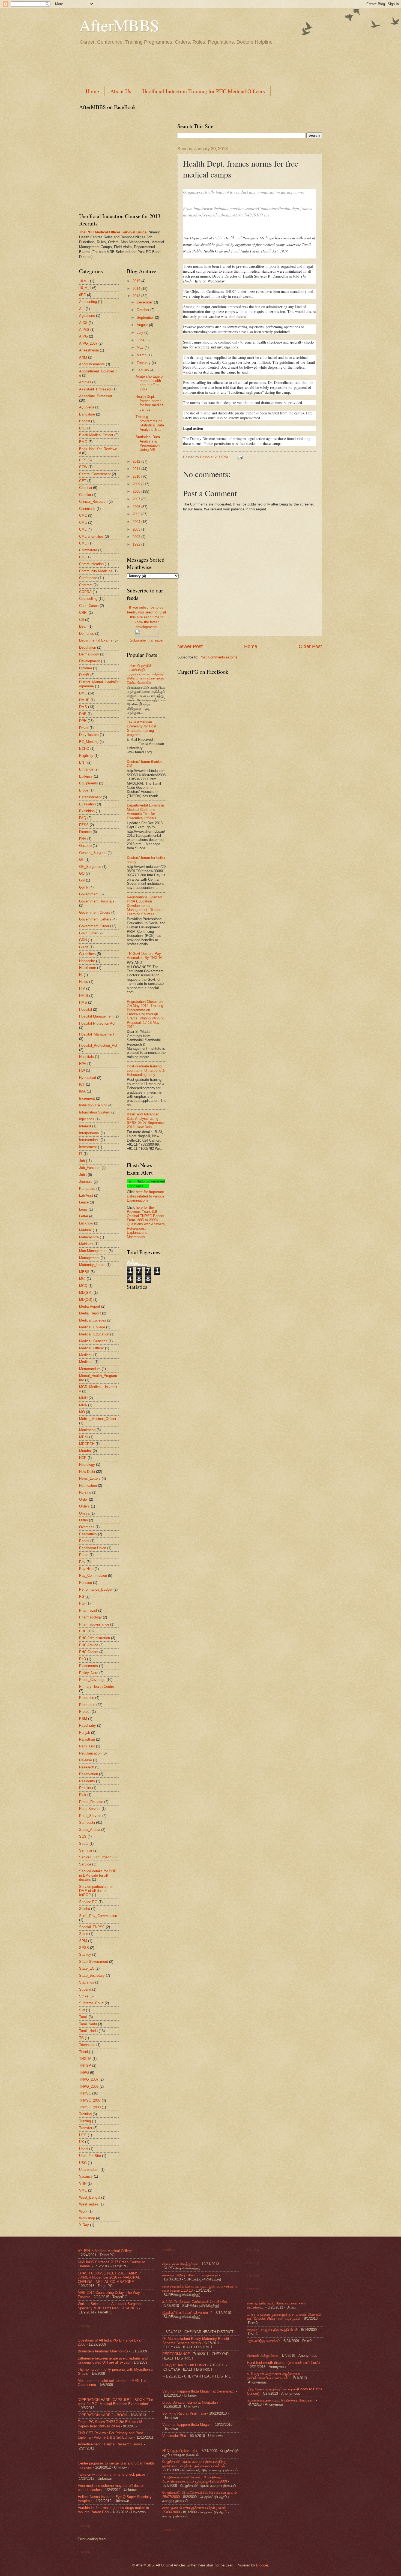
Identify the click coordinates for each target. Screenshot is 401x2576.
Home (92, 91)
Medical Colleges (93, 1320)
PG (82, 1597)
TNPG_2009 (89, 2086)
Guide (84, 947)
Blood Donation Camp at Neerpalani (190, 2402)
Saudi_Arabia (90, 1830)
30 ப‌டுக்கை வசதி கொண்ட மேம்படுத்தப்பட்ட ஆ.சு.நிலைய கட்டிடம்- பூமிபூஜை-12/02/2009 (195, 2479)
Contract (86, 585)
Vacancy (86, 2176)
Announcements (92, 364)
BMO (83, 442)
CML (83, 529)
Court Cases (89, 606)
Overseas (87, 1527)
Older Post (310, 646)
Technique (87, 2045)
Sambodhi (87, 1823)
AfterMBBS (119, 25)
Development (89, 661)
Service (85, 1864)
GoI (82, 880)
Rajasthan (87, 1739)
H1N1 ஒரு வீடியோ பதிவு (180, 2451)
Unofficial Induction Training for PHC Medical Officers (204, 91)
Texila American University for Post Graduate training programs (142, 728)
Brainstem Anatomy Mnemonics (103, 2351)
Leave (84, 1202)
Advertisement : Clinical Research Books (110, 2444)
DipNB (84, 675)
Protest (85, 1712)
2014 (137, 289)
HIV (82, 988)
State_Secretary (92, 1975)
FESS (84, 825)
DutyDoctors (89, 735)
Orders (84, 1506)
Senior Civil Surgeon (95, 1857)
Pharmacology (90, 1617)
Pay (82, 1562)
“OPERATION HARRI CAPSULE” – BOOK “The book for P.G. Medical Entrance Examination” (115, 2402)
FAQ (83, 818)
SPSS (84, 1948)
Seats (84, 1844)
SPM (83, 1941)
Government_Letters (95, 919)
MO (82, 1412)
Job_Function (90, 1168)
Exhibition (87, 811)
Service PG (88, 1902)
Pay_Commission (93, 1576)
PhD (83, 1659)
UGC (83, 2135)
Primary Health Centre (97, 1686)
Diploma (86, 668)
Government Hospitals (97, 901)
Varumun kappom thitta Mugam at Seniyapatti (198, 2391)
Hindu (84, 982)
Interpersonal (89, 1133)
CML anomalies (91, 536)
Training (85, 2114)
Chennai (86, 488)
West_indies (89, 2204)
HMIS (84, 996)
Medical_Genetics (93, 1341)
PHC (83, 1631)
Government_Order (94, 926)
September (146, 318)
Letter (84, 1216)
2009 (137, 484)
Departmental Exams (96, 640)
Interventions (89, 1140)
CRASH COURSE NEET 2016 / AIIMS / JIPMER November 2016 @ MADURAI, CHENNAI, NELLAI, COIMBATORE (109, 2277)
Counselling (88, 599)
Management (89, 1258)
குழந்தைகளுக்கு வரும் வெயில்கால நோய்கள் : (281, 2400)
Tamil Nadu (88, 2024)
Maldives (86, 1244)
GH (82, 860)
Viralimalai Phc (174, 2436)
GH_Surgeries (90, 867)
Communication (91, 564)
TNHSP (85, 2065)
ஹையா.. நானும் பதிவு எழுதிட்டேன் (272, 2330)
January (143, 370)
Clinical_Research (93, 502)
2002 (137, 537)
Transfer (86, 2128)
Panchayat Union (93, 1548)
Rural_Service (90, 1816)
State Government (94, 1962)
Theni (83, 2052)
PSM (83, 1719)
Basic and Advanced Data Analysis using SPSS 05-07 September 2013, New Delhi (146, 1120)
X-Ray (84, 2225)
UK (82, 2142)
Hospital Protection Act (97, 1023)
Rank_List (87, 1746)
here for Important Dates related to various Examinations (146, 1196)
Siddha (85, 1909)
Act (82, 309)
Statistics (87, 1982)
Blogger (262, 2565)
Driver (84, 728)
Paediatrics (88, 1534)
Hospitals (86, 1057)
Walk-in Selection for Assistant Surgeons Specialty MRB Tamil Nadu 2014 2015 (110, 2306)
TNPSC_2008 (90, 2107)
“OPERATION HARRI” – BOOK (102, 2415)
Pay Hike (86, 1569)
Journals (86, 1182)
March (142, 355)
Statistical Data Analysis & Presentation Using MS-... (148, 443)
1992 (137, 544)
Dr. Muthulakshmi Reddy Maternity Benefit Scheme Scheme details (196, 2341)
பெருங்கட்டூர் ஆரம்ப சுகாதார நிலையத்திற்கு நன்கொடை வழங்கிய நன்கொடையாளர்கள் (194, 2464)
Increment (87, 1098)
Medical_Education (94, 1334)
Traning (85, 2121)
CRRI (83, 613)
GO (82, 873)
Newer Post (190, 646)
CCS (83, 460)
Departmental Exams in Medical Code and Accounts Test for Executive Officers (145, 812)
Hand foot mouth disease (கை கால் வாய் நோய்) (283, 2363)
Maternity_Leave (92, 1265)
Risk (83, 1795)
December (145, 302)
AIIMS (84, 329)
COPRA (85, 592)
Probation (87, 1698)
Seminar (86, 1850)
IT (81, 1154)
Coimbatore (88, 550)
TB (81, 2038)
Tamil (83, 2017)
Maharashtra (89, 1237)
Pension (86, 1583)
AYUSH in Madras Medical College (105, 2251)
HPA (83, 1064)
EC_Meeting (89, 742)
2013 (137, 296)
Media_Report (90, 1313)
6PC (83, 295)
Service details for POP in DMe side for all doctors (98, 1875)
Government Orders (95, 912)
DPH (83, 721)
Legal (83, 1209)
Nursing (85, 1492)
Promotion (87, 1705)
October (143, 310)
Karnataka (87, 1189)
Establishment (90, 797)
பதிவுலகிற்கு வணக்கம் (264, 2341)
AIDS (83, 323)
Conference (88, 578)
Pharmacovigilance (94, 1624)
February (144, 363)
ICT (82, 1084)
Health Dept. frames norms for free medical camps (150, 403)
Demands (87, 634)
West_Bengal (90, 2197)
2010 (137, 476)
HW (82, 1071)
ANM (83, 357)
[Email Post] (239, 457)
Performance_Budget (96, 1589)
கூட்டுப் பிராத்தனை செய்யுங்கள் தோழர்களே (195, 2302)
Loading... (86, 2326)
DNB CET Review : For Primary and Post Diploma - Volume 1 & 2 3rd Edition (110, 2435)
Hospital (86, 1009)
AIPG (83, 336)
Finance (85, 832)
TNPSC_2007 (90, 2100)
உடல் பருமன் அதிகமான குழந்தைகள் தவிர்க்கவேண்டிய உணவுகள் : (274, 2376)
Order (83, 1499)
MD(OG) (86, 1300)
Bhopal (85, 421)
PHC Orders (89, 1652)
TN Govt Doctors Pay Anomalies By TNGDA (145, 956)
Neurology (87, 1465)
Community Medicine (96, 571)
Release (86, 1760)
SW (82, 2010)
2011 (137, 469)
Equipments (89, 783)
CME (83, 523)
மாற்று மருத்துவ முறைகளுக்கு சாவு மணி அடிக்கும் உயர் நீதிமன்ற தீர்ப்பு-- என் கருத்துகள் (284, 2316)
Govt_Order (88, 933)
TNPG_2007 (89, 2079)
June (141, 340)
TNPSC (85, 2093)
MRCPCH (87, 1444)
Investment (88, 1147)
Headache (87, 961)
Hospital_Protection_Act (98, 1045)
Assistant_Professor (95, 389)
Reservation (89, 1774)
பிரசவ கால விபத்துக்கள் (180, 2264)
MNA (83, 1405)
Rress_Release (91, 1802)
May (141, 347)
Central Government (95, 474)
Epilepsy (86, 776)
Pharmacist (88, 1610)
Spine (84, 1934)
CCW (83, 467)
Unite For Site (90, 2156)
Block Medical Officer (96, 435)
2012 (137, 461)
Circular (85, 495)
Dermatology (89, 654)
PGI (82, 1603)
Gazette (85, 846)
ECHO (84, 749)
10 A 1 (84, 281)
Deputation (88, 647)
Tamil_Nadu (88, 2031)
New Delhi (87, 1472)
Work (83, 2211)
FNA (83, 839)
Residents (87, 1781)
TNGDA (85, 2059)
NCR (83, 1458)
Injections (87, 1119)
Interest (85, 1126)
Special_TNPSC (92, 1927)
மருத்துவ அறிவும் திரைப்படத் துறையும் (190, 2275)
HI (81, 975)
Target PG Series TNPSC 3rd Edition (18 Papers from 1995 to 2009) (110, 2424)
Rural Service (90, 1809)
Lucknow (86, 1223)
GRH (83, 940)
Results (85, 1788)
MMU (83, 1398)
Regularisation (90, 1753)
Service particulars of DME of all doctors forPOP (96, 1891)
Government (89, 894)
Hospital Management (96, 1016)
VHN (83, 2184)
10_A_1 (85, 288)
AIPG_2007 (88, 343)
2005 (137, 514)
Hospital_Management (97, 1034)
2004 (137, 522)
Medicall (86, 1355)
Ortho (83, 1520)
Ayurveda (87, 407)
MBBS (84, 1272)
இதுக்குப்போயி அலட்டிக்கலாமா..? (187, 2313)
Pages (84, 1541)
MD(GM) (86, 1292)
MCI (82, 1279)
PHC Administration (95, 1638)
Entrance (86, 769)
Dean (83, 626)
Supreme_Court (91, 2003)
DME (83, 693)
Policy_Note (89, 1673)
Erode (84, 790)
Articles (85, 382)
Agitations (87, 316)
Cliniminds (87, 509)
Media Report (90, 1306)
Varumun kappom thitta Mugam (187, 2425)
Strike (84, 1996)
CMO (83, 543)
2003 (137, 529)
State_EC (87, 1968)
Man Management (93, 1251)
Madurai (85, 1230)
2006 (137, 507)
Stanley (85, 1954)
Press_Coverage (92, 1680)
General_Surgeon (93, 853)
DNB (83, 714)
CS (82, 620)
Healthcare (88, 968)
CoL (82, 557)
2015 (137, 281)
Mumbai (85, 1451)
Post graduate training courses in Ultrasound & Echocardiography (146, 1070)
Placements (89, 1666)
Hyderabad (88, 1078)
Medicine (86, 1362)
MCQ (83, 1286)
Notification (88, 1486)
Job (82, 1161)
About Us (121, 91)
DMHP (84, 700)
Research (87, 1767)
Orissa (84, 1513)
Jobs (83, 1175)
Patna (84, 1555)
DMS (83, 707)
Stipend (85, 1989)
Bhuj (83, 428)
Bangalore (87, 414)
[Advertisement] (178, 65)
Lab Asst (86, 1195)
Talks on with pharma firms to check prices (112, 2474)
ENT (83, 762)
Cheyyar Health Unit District (184, 2365)
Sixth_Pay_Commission (98, 1916)
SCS (83, 1836)
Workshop (87, 2218)
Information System (95, 1112)
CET (83, 481)
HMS (83, 1002)
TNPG (84, 2073)
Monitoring (87, 1430)
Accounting (88, 302)
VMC (83, 2190)
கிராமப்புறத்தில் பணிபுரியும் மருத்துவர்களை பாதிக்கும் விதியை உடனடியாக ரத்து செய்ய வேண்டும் (146, 674)
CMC (83, 515)
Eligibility (86, 756)
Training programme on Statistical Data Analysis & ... (150, 423)
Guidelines (87, 954)
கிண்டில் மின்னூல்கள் (263, 2356)
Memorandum (90, 1369)
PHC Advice (89, 1645)
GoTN (84, 887)
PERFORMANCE (176, 2354)
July (140, 332)
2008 (137, 491)
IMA (82, 1091)
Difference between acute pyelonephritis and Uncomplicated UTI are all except (113, 2360)
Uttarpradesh (89, 2170)
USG (83, 2163)
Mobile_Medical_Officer (98, 1419)
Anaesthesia (89, 350)
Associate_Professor (96, 396)
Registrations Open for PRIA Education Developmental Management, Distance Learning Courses (145, 906)
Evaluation (87, 804)
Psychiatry (88, 1725)
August (143, 325)
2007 (137, 499)
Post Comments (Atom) (218, 657)
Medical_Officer (92, 1348)
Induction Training (93, 1105)
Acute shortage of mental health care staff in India (150, 383)
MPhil (84, 1437)
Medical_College (92, 1327)
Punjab (85, 1733)
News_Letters (90, 1478)
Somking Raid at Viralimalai (184, 2413)
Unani (84, 2149)
